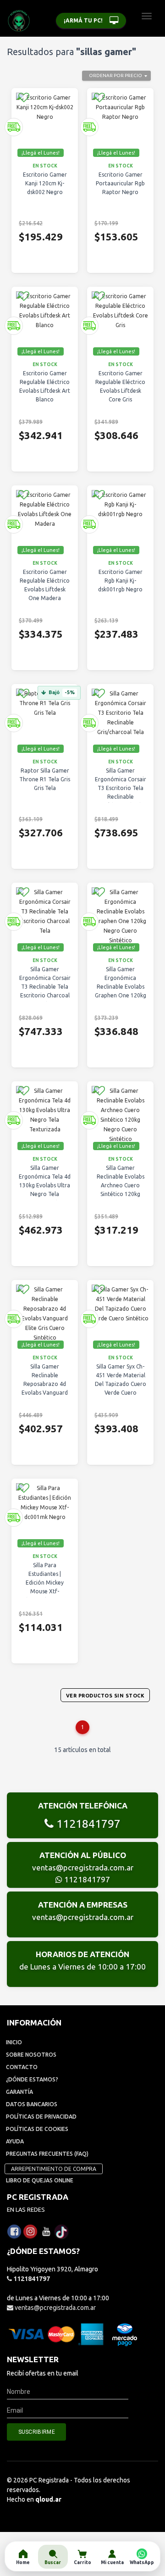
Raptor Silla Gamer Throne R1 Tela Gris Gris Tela (45, 779)
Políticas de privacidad (41, 2117)
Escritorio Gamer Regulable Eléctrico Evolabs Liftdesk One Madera (45, 585)
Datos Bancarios (32, 2104)
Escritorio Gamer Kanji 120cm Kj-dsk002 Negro (45, 183)
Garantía (19, 2092)
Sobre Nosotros (31, 2055)
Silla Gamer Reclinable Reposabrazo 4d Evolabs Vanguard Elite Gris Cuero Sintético (45, 1388)
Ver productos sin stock (105, 1696)
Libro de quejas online (40, 2180)
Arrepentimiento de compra (54, 2169)
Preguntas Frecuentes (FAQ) (47, 2154)
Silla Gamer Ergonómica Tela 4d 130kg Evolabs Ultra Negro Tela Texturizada (45, 1185)
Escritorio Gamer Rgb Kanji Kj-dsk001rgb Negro (120, 581)
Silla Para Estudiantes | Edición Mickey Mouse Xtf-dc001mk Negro (45, 1583)
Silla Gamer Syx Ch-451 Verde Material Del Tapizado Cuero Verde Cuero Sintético (121, 1384)
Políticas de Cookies (37, 2129)
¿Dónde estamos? (32, 2079)
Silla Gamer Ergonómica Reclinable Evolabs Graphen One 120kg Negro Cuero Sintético (121, 991)
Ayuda (15, 2141)
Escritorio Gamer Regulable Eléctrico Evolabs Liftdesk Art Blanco (45, 386)
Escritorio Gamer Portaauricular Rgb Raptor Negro (120, 183)
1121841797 (87, 1824)
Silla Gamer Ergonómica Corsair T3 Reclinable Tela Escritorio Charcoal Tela (45, 987)
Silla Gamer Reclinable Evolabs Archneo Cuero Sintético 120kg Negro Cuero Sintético (121, 1190)
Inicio (14, 2042)
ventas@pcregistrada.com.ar (83, 1867)
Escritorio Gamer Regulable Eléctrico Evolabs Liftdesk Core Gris (120, 386)
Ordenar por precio (115, 75)
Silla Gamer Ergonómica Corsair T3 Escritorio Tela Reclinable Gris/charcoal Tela (121, 788)
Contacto (22, 2067)
